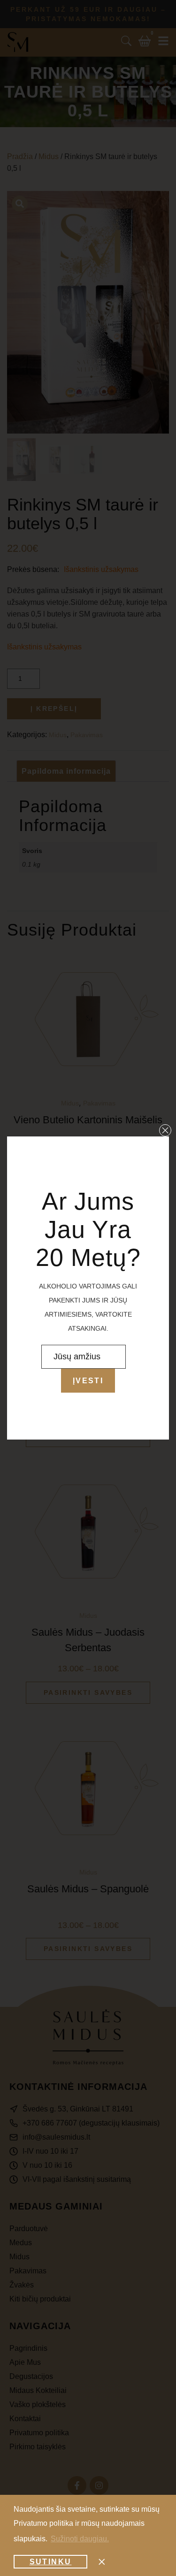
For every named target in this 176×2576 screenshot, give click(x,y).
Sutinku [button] (51, 2562)
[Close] (165, 1130)
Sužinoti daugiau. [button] (80, 2539)
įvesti (88, 1381)
